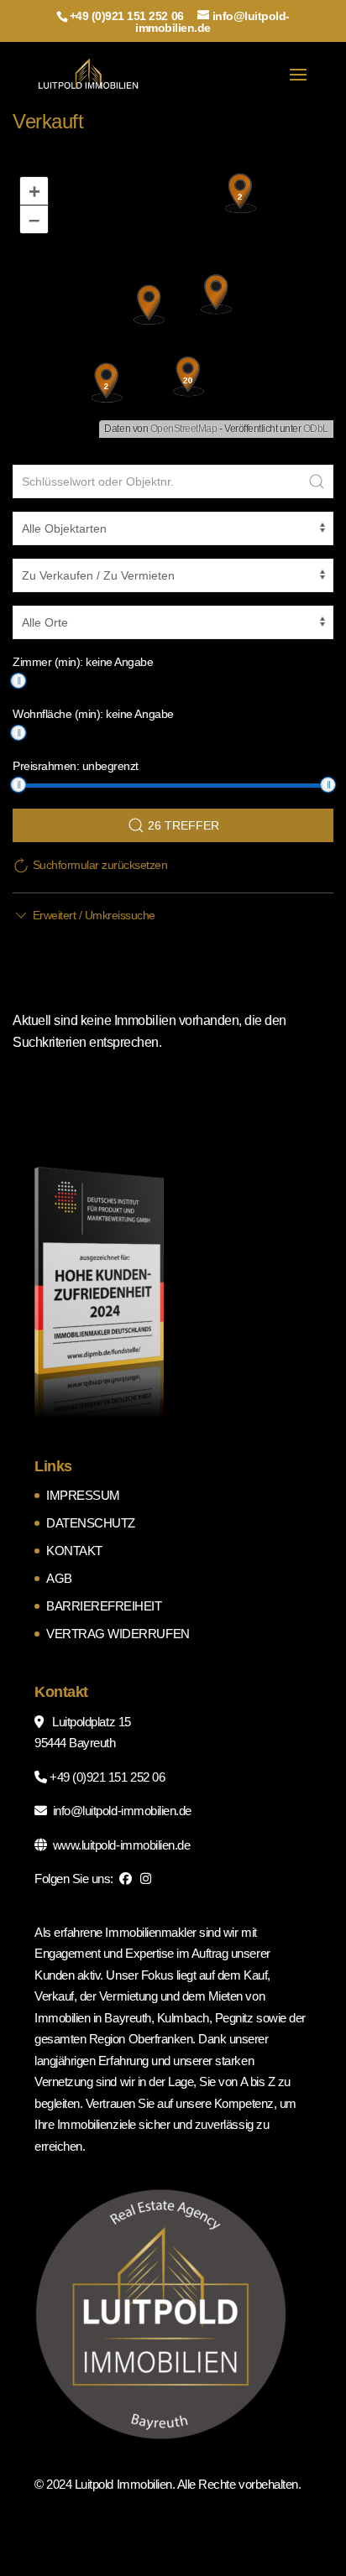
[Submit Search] (317, 481)
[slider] (18, 681)
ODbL (316, 429)
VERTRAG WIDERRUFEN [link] (118, 1634)
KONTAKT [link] (74, 1551)
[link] (89, 74)
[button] (298, 86)
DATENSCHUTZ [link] (91, 1523)
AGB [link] (59, 1578)
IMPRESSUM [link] (83, 1495)
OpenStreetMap (184, 429)
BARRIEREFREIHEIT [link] (104, 1606)
